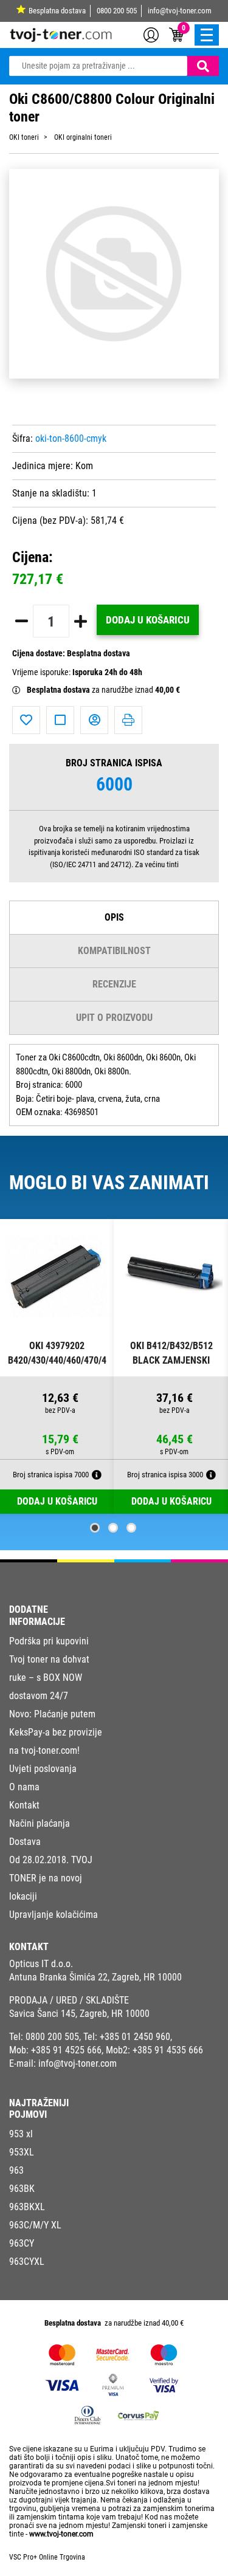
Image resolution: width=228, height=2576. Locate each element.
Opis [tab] (114, 917)
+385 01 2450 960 (135, 2037)
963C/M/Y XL (35, 2225)
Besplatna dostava (57, 11)
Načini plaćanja (40, 1823)
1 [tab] (95, 1528)
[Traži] (203, 66)
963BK (22, 2189)
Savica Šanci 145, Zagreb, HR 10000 (79, 2014)
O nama (24, 1787)
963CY (22, 2243)
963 (16, 2170)
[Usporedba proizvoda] (60, 720)
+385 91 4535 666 (168, 2050)
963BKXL (27, 2207)
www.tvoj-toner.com (61, 2534)
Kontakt (24, 1805)
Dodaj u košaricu (148, 620)
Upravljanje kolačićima (54, 1915)
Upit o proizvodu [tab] (114, 1018)
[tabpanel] (57, 1367)
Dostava (25, 1842)
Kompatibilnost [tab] (114, 951)
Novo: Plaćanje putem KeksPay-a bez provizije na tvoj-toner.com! (56, 1732)
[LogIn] (151, 34)
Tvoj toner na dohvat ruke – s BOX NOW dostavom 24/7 (49, 1678)
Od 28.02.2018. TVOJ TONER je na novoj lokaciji (51, 1878)
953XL (22, 2152)
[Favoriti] (26, 720)
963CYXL (27, 2262)
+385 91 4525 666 (66, 2050)
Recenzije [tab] (114, 984)
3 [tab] (131, 1528)
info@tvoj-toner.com (180, 11)
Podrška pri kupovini (49, 1641)
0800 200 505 (117, 11)
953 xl (21, 2134)
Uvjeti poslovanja (43, 1769)
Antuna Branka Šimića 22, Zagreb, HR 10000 (95, 1977)
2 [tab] (113, 1528)
